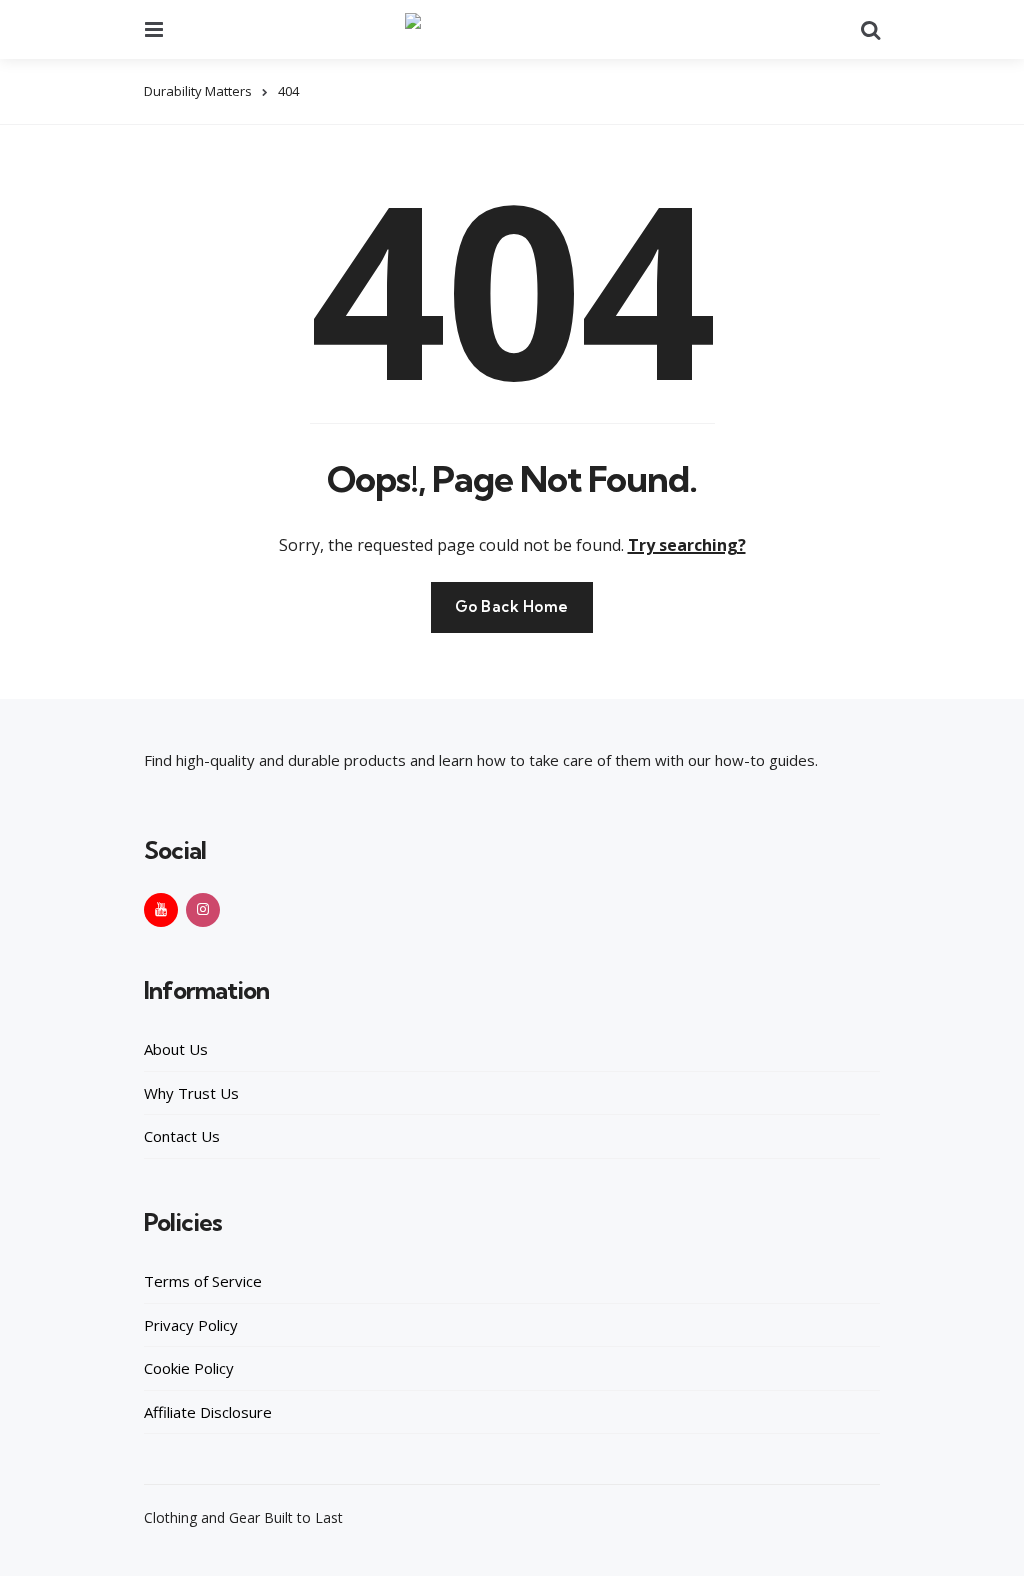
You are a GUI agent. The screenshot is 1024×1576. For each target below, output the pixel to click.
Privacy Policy (191, 1325)
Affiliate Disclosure (208, 1412)
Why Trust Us (191, 1093)
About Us (176, 1049)
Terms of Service (203, 1281)
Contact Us (182, 1136)
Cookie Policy (189, 1368)
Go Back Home (512, 606)
